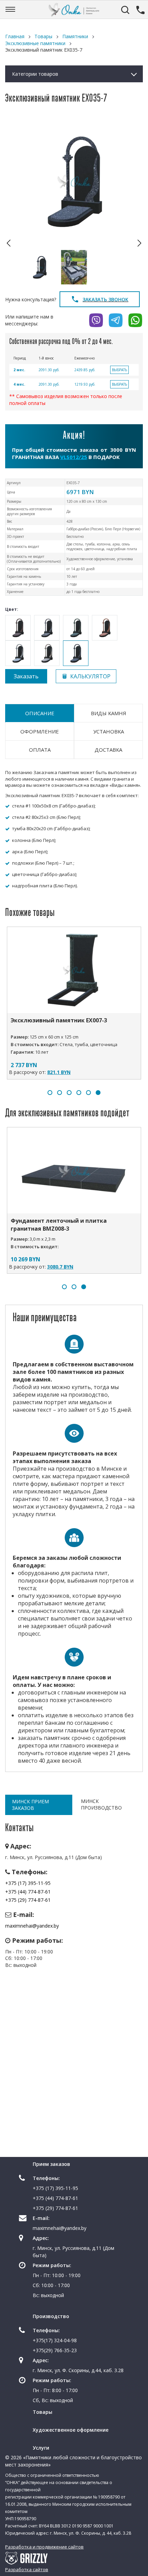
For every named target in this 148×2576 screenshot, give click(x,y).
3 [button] (69, 1093)
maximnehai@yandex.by (32, 1926)
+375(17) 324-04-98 (55, 2340)
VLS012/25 (74, 457)
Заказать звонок (105, 299)
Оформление (40, 731)
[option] (74, 181)
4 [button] (79, 1093)
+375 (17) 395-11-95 (28, 1883)
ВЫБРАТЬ (119, 370)
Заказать (26, 676)
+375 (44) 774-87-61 (28, 1892)
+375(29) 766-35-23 (55, 2350)
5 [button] (88, 1093)
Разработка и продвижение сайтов (44, 2547)
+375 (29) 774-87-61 (28, 1900)
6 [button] (98, 1093)
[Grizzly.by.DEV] (26, 2558)
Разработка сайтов (27, 2569)
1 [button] (50, 1093)
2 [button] (60, 1093)
